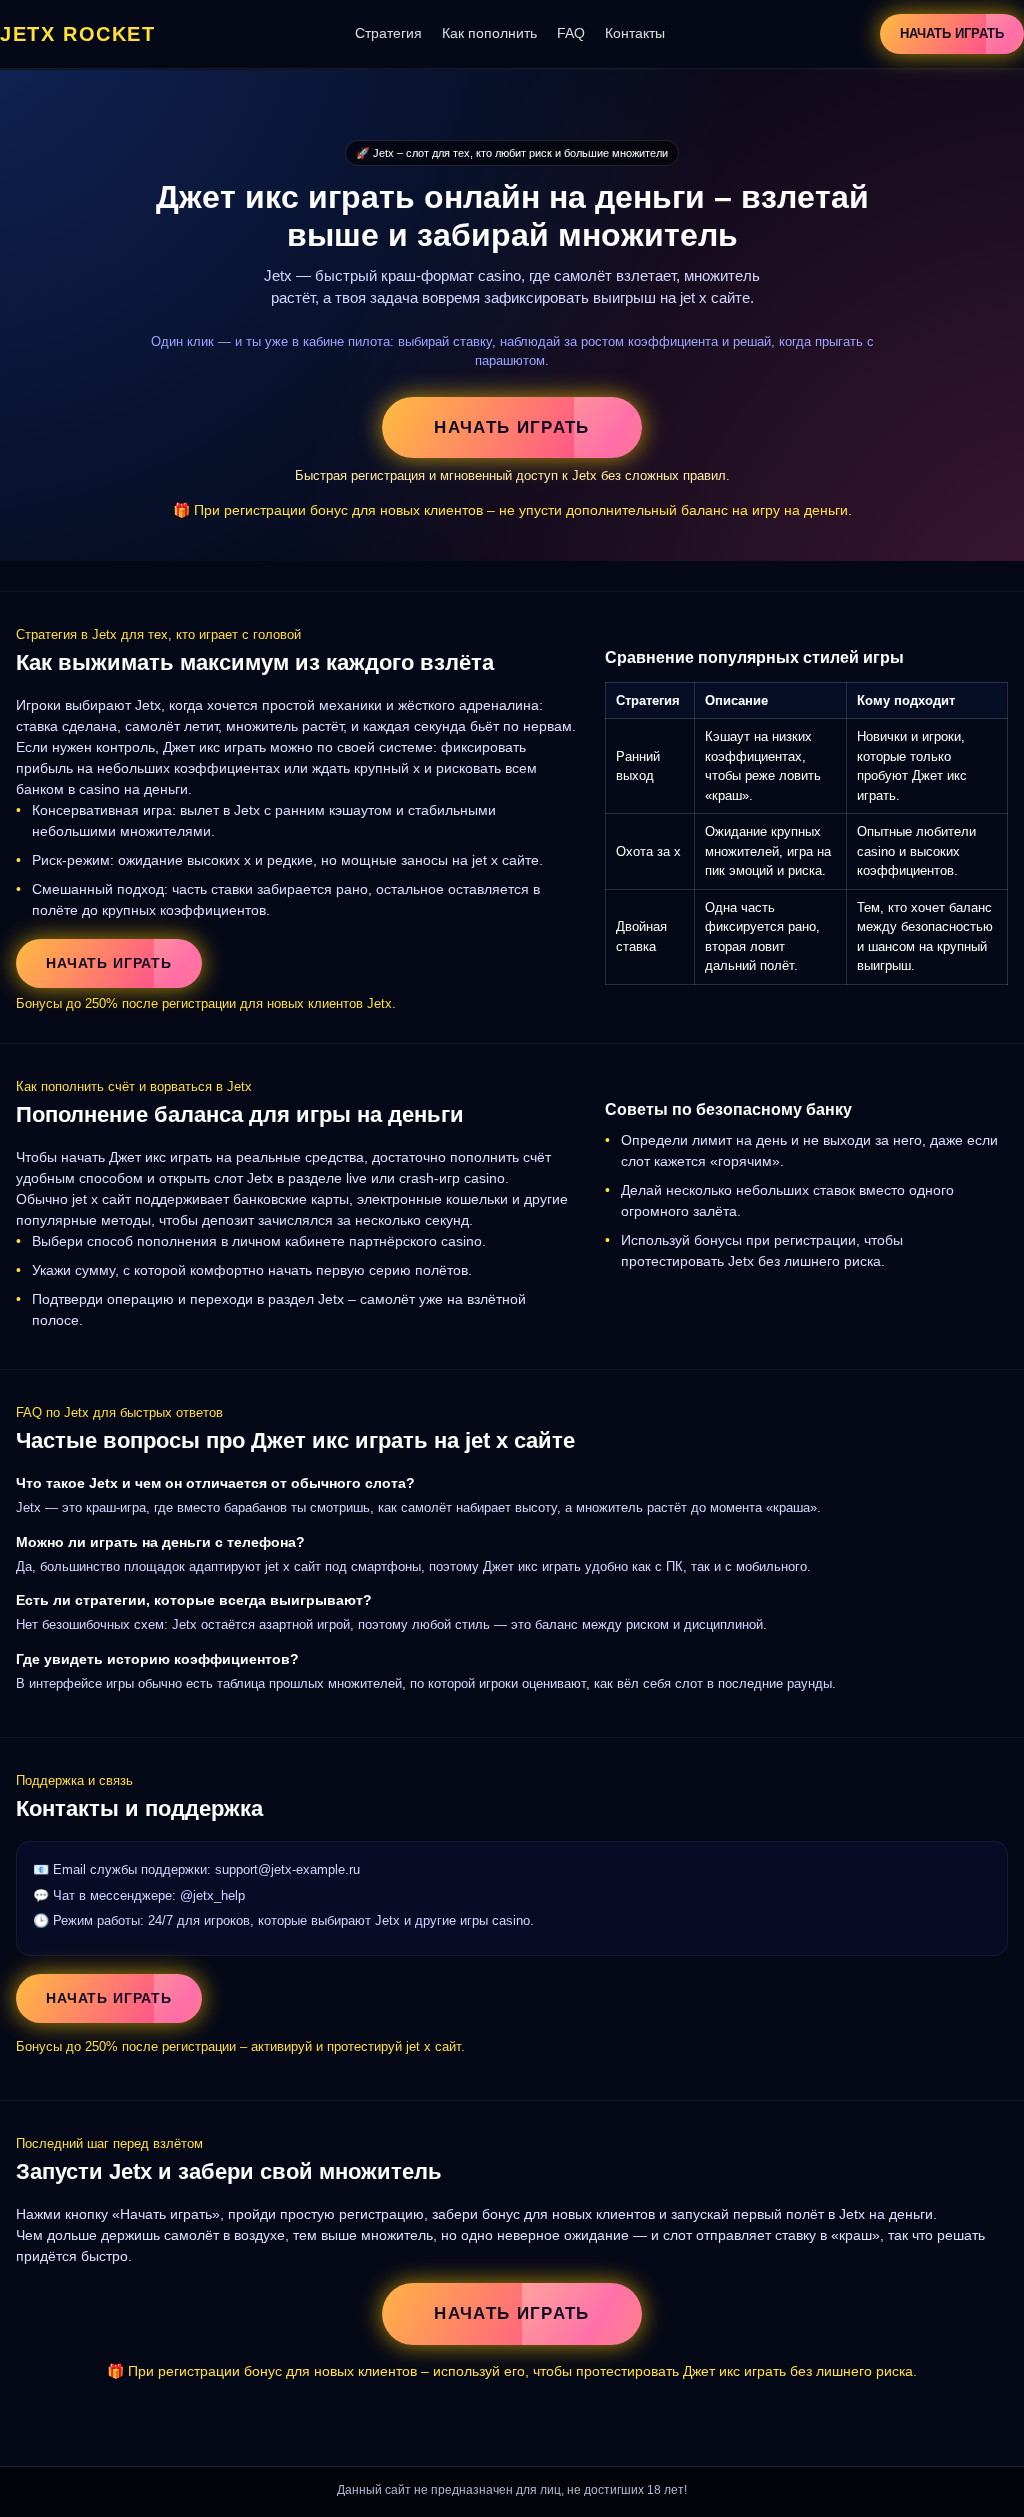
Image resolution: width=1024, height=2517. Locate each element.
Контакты (635, 33)
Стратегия (388, 33)
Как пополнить (489, 33)
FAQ (571, 33)
